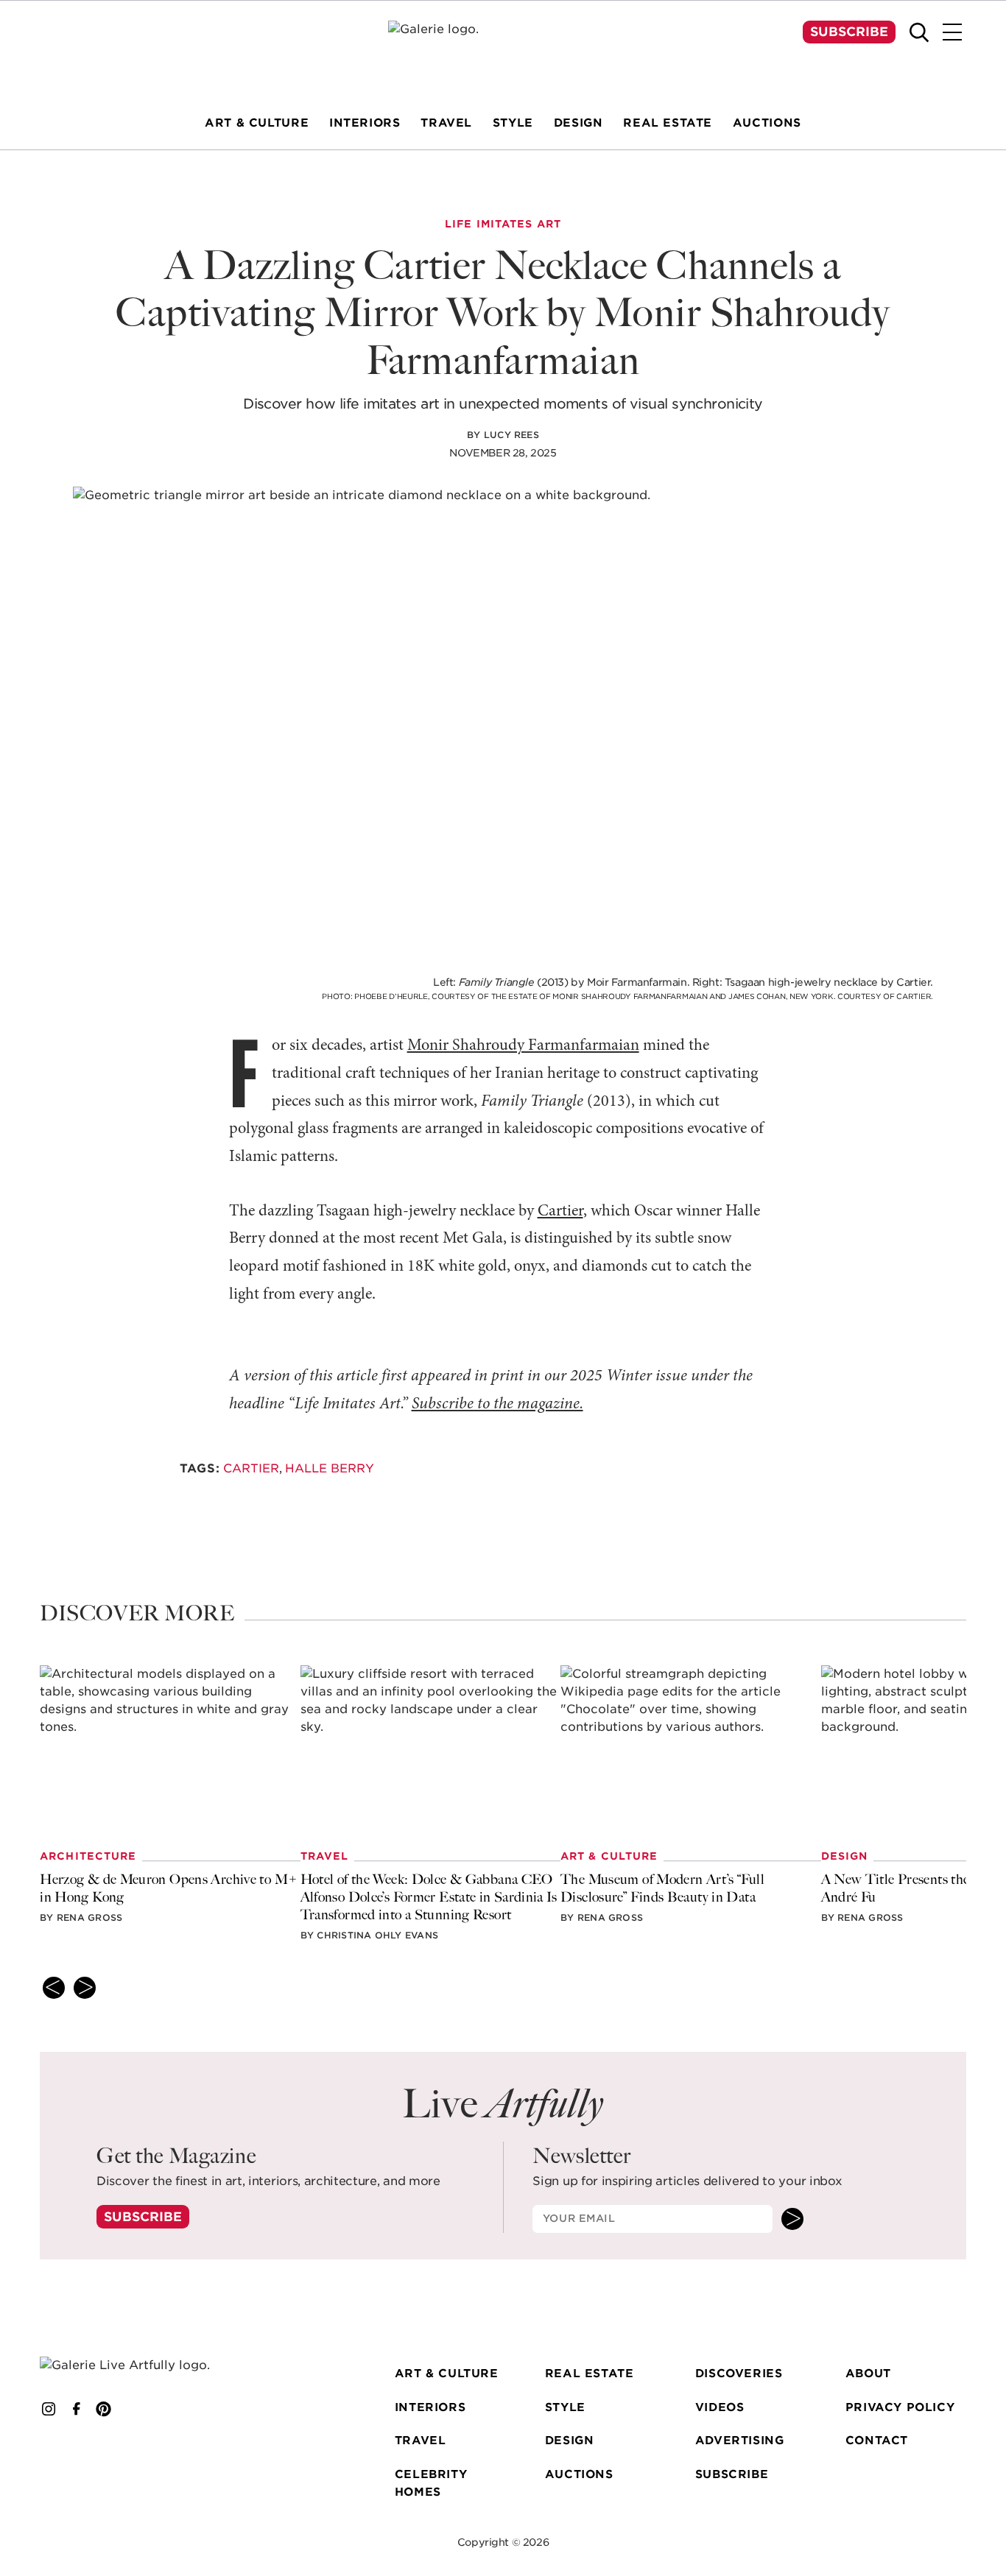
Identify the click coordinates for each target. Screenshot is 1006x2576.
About (868, 2373)
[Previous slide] (54, 1988)
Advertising (740, 2440)
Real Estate (590, 2373)
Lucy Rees (511, 435)
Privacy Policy (900, 2407)
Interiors (430, 2407)
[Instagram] (49, 2409)
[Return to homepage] (143, 2365)
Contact (877, 2440)
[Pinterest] (104, 2409)
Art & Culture (447, 2373)
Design (570, 2440)
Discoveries (739, 2373)
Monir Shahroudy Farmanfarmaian (523, 1046)
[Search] (919, 32)
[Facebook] (77, 2409)
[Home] (503, 49)
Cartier (560, 1211)
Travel (421, 2440)
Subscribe (849, 32)
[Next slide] (85, 1988)
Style (565, 2407)
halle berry (330, 1468)
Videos (720, 2407)
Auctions (579, 2474)
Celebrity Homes (431, 2483)
